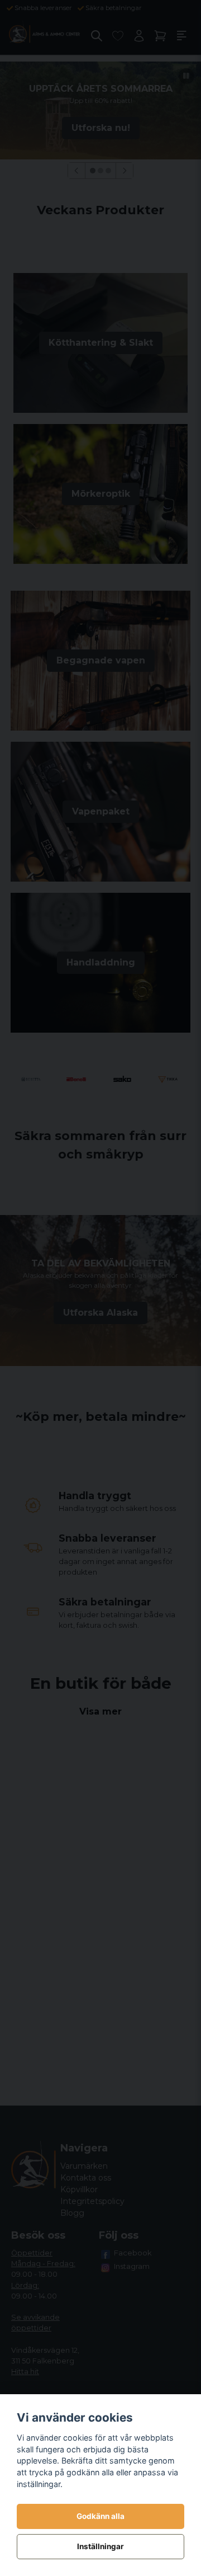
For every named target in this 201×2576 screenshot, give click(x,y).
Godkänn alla (100, 2516)
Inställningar (100, 2546)
